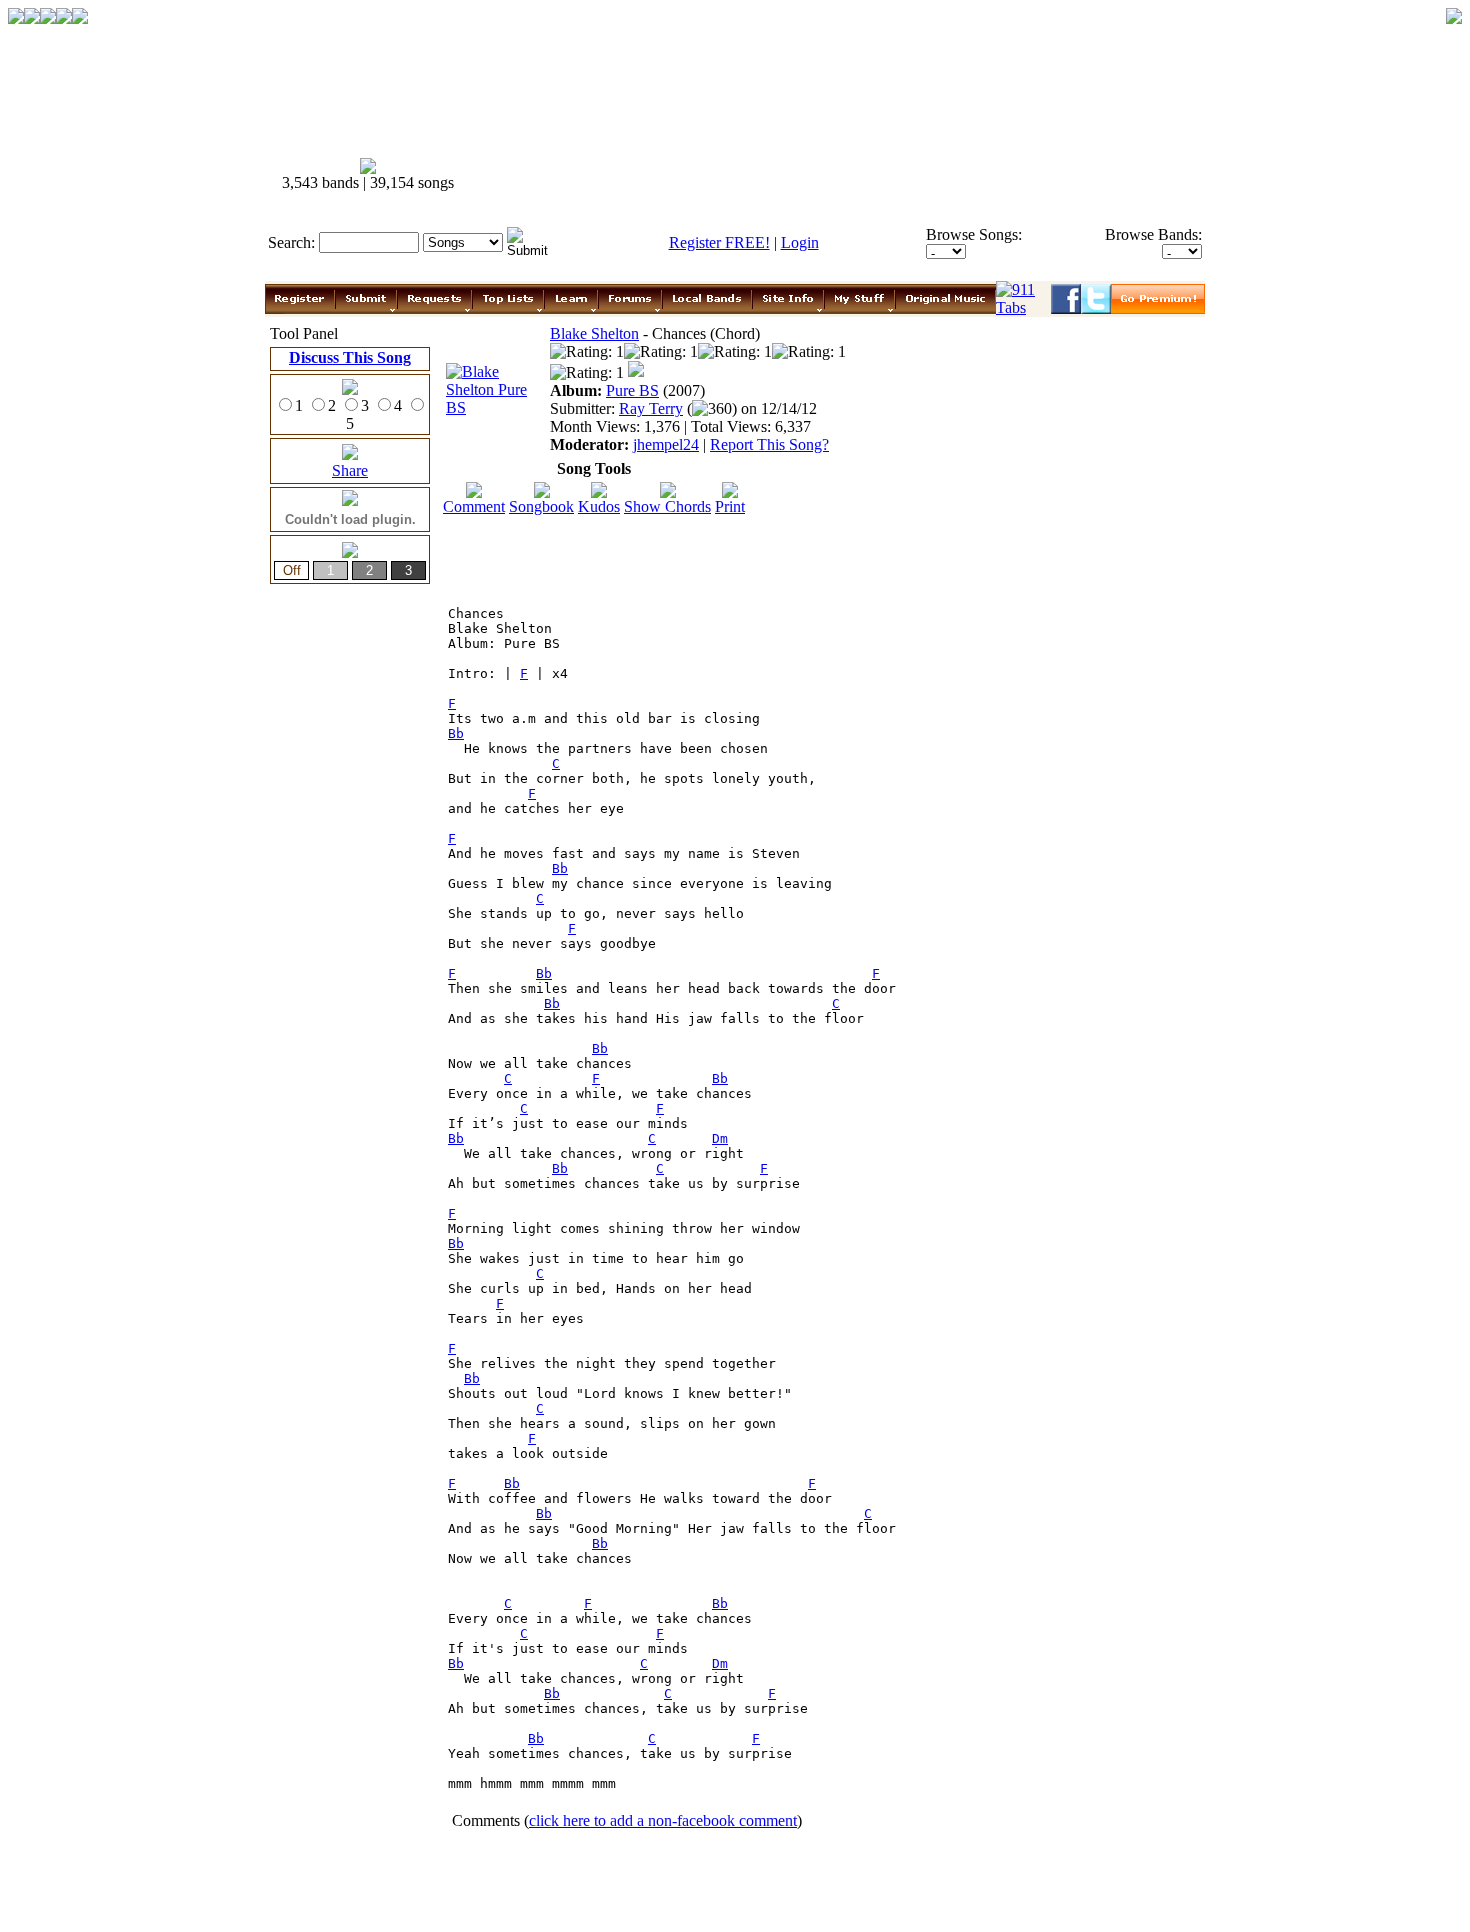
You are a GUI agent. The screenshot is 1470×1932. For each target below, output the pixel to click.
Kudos (599, 506)
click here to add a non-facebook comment (663, 1820)
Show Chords (667, 506)
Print (730, 506)
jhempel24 (666, 444)
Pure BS (632, 390)
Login (800, 242)
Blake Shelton (594, 333)
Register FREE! (719, 242)
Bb (456, 733)
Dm (720, 1138)
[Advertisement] (843, 175)
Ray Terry (651, 408)
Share (350, 470)
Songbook (541, 506)
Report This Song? (769, 444)
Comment (474, 506)
